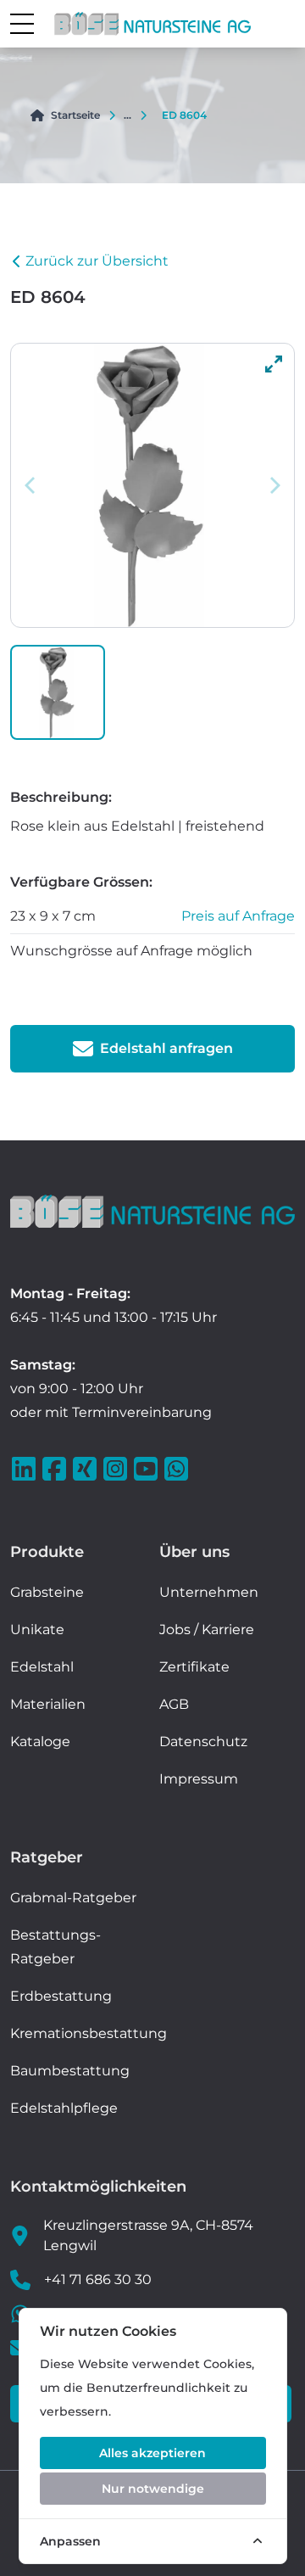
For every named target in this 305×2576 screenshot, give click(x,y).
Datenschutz (203, 1742)
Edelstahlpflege (64, 2108)
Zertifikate (194, 1667)
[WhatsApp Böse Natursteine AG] (178, 1469)
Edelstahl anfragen (166, 1048)
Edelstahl (42, 1667)
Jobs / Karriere (207, 1630)
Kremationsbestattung (89, 2033)
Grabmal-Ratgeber (73, 1898)
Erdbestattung (61, 1996)
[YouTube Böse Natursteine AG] (147, 1469)
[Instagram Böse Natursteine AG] (117, 1469)
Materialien (48, 1704)
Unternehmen (209, 1592)
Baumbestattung (70, 2071)
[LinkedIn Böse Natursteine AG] (25, 1469)
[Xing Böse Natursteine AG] (86, 1469)
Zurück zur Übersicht (97, 261)
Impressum (199, 1779)
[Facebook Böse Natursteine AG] (56, 1469)
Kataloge (40, 1742)
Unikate (37, 1630)
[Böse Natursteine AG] (152, 1211)
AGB (174, 1704)
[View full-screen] (274, 364)
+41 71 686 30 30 (98, 2279)
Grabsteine (47, 1592)
